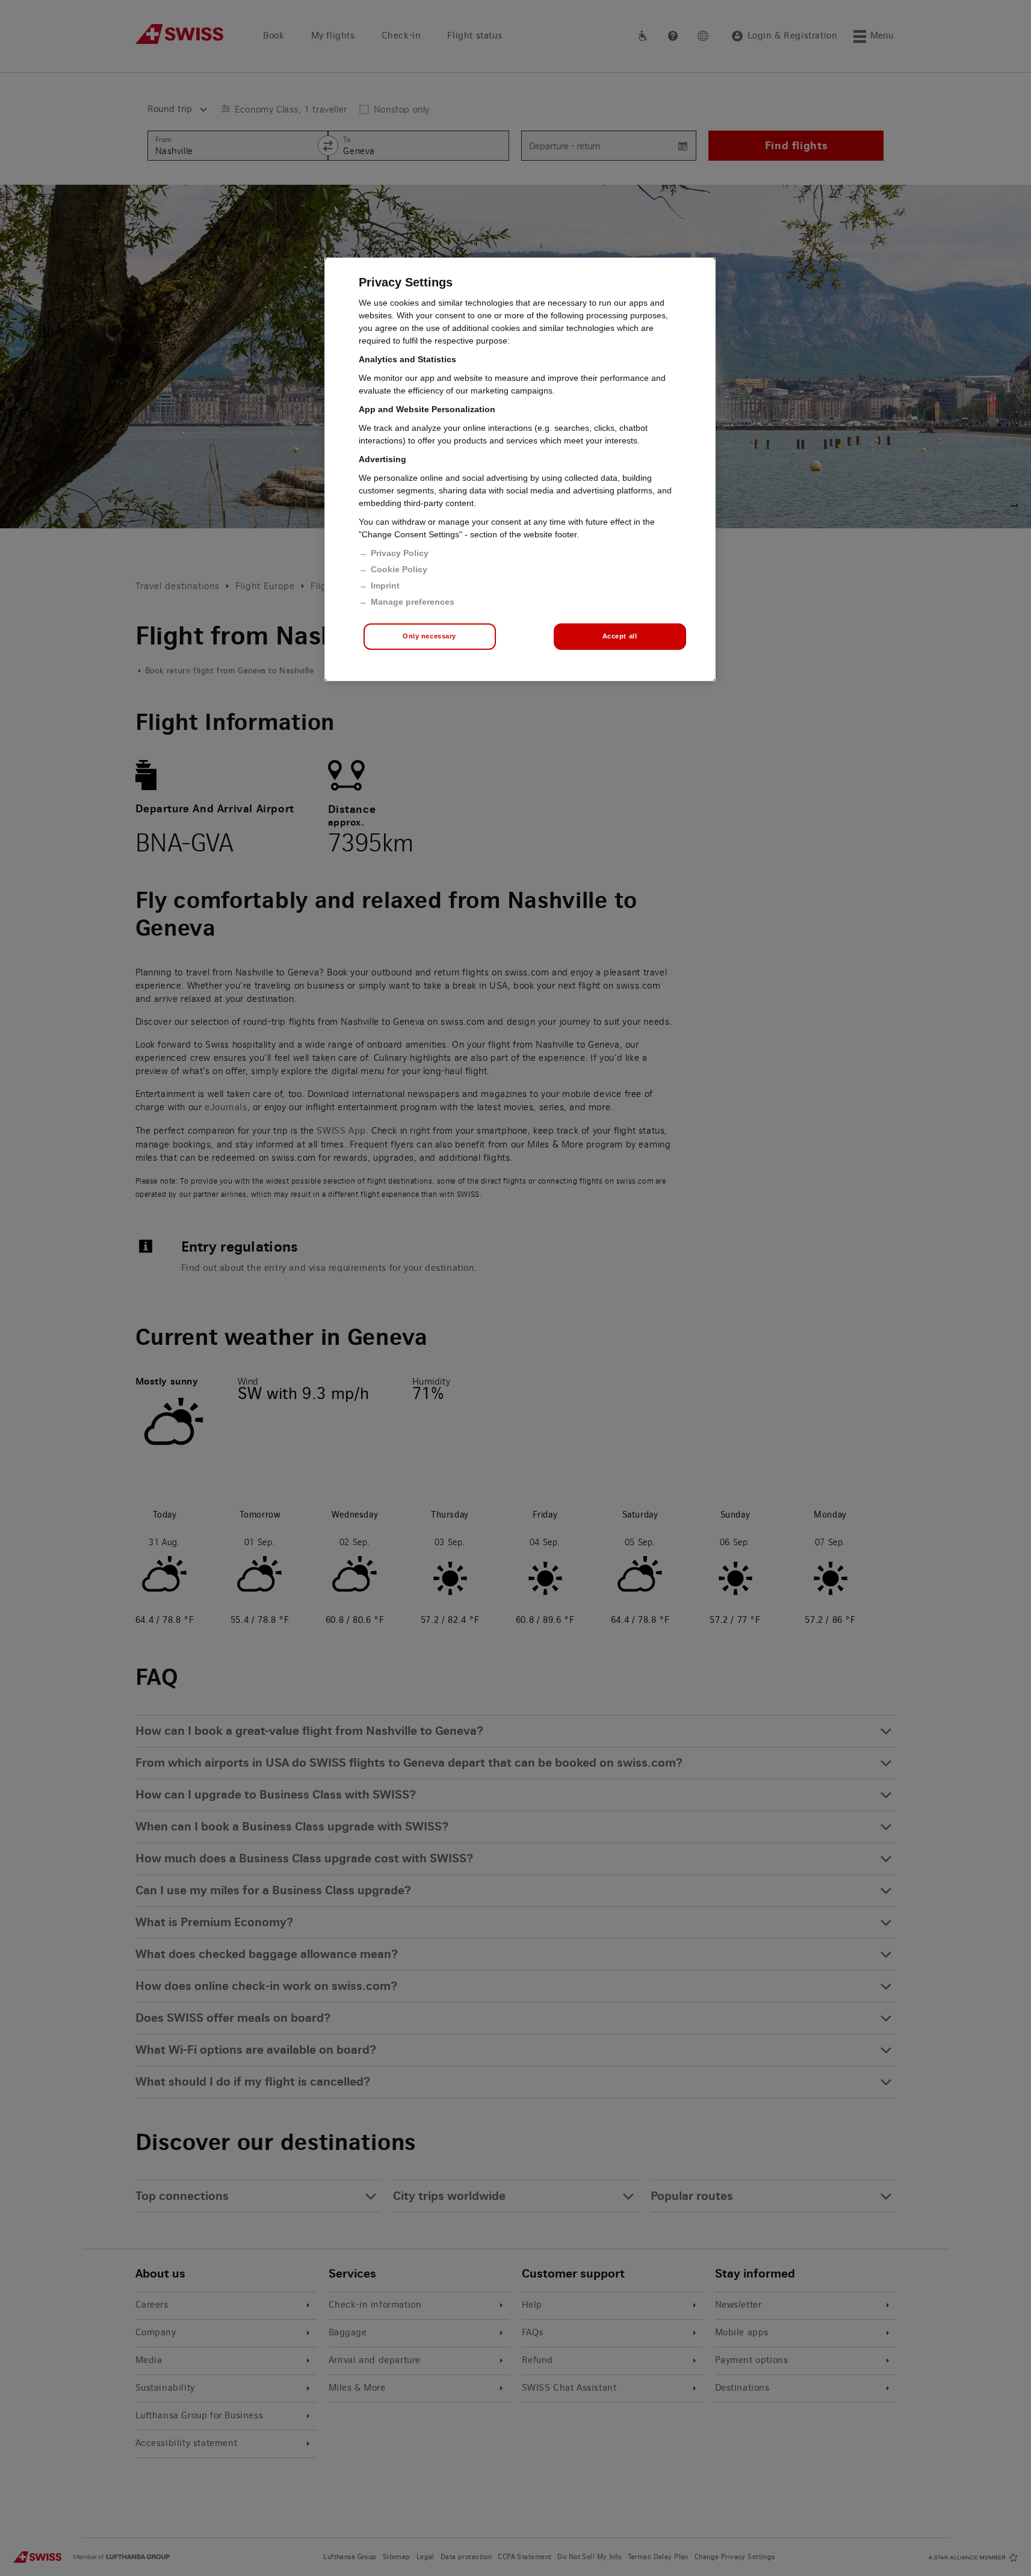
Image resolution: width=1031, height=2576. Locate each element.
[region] (520, 469)
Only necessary (429, 636)
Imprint (385, 585)
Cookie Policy (399, 569)
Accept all (620, 636)
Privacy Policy (400, 553)
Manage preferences (413, 602)
